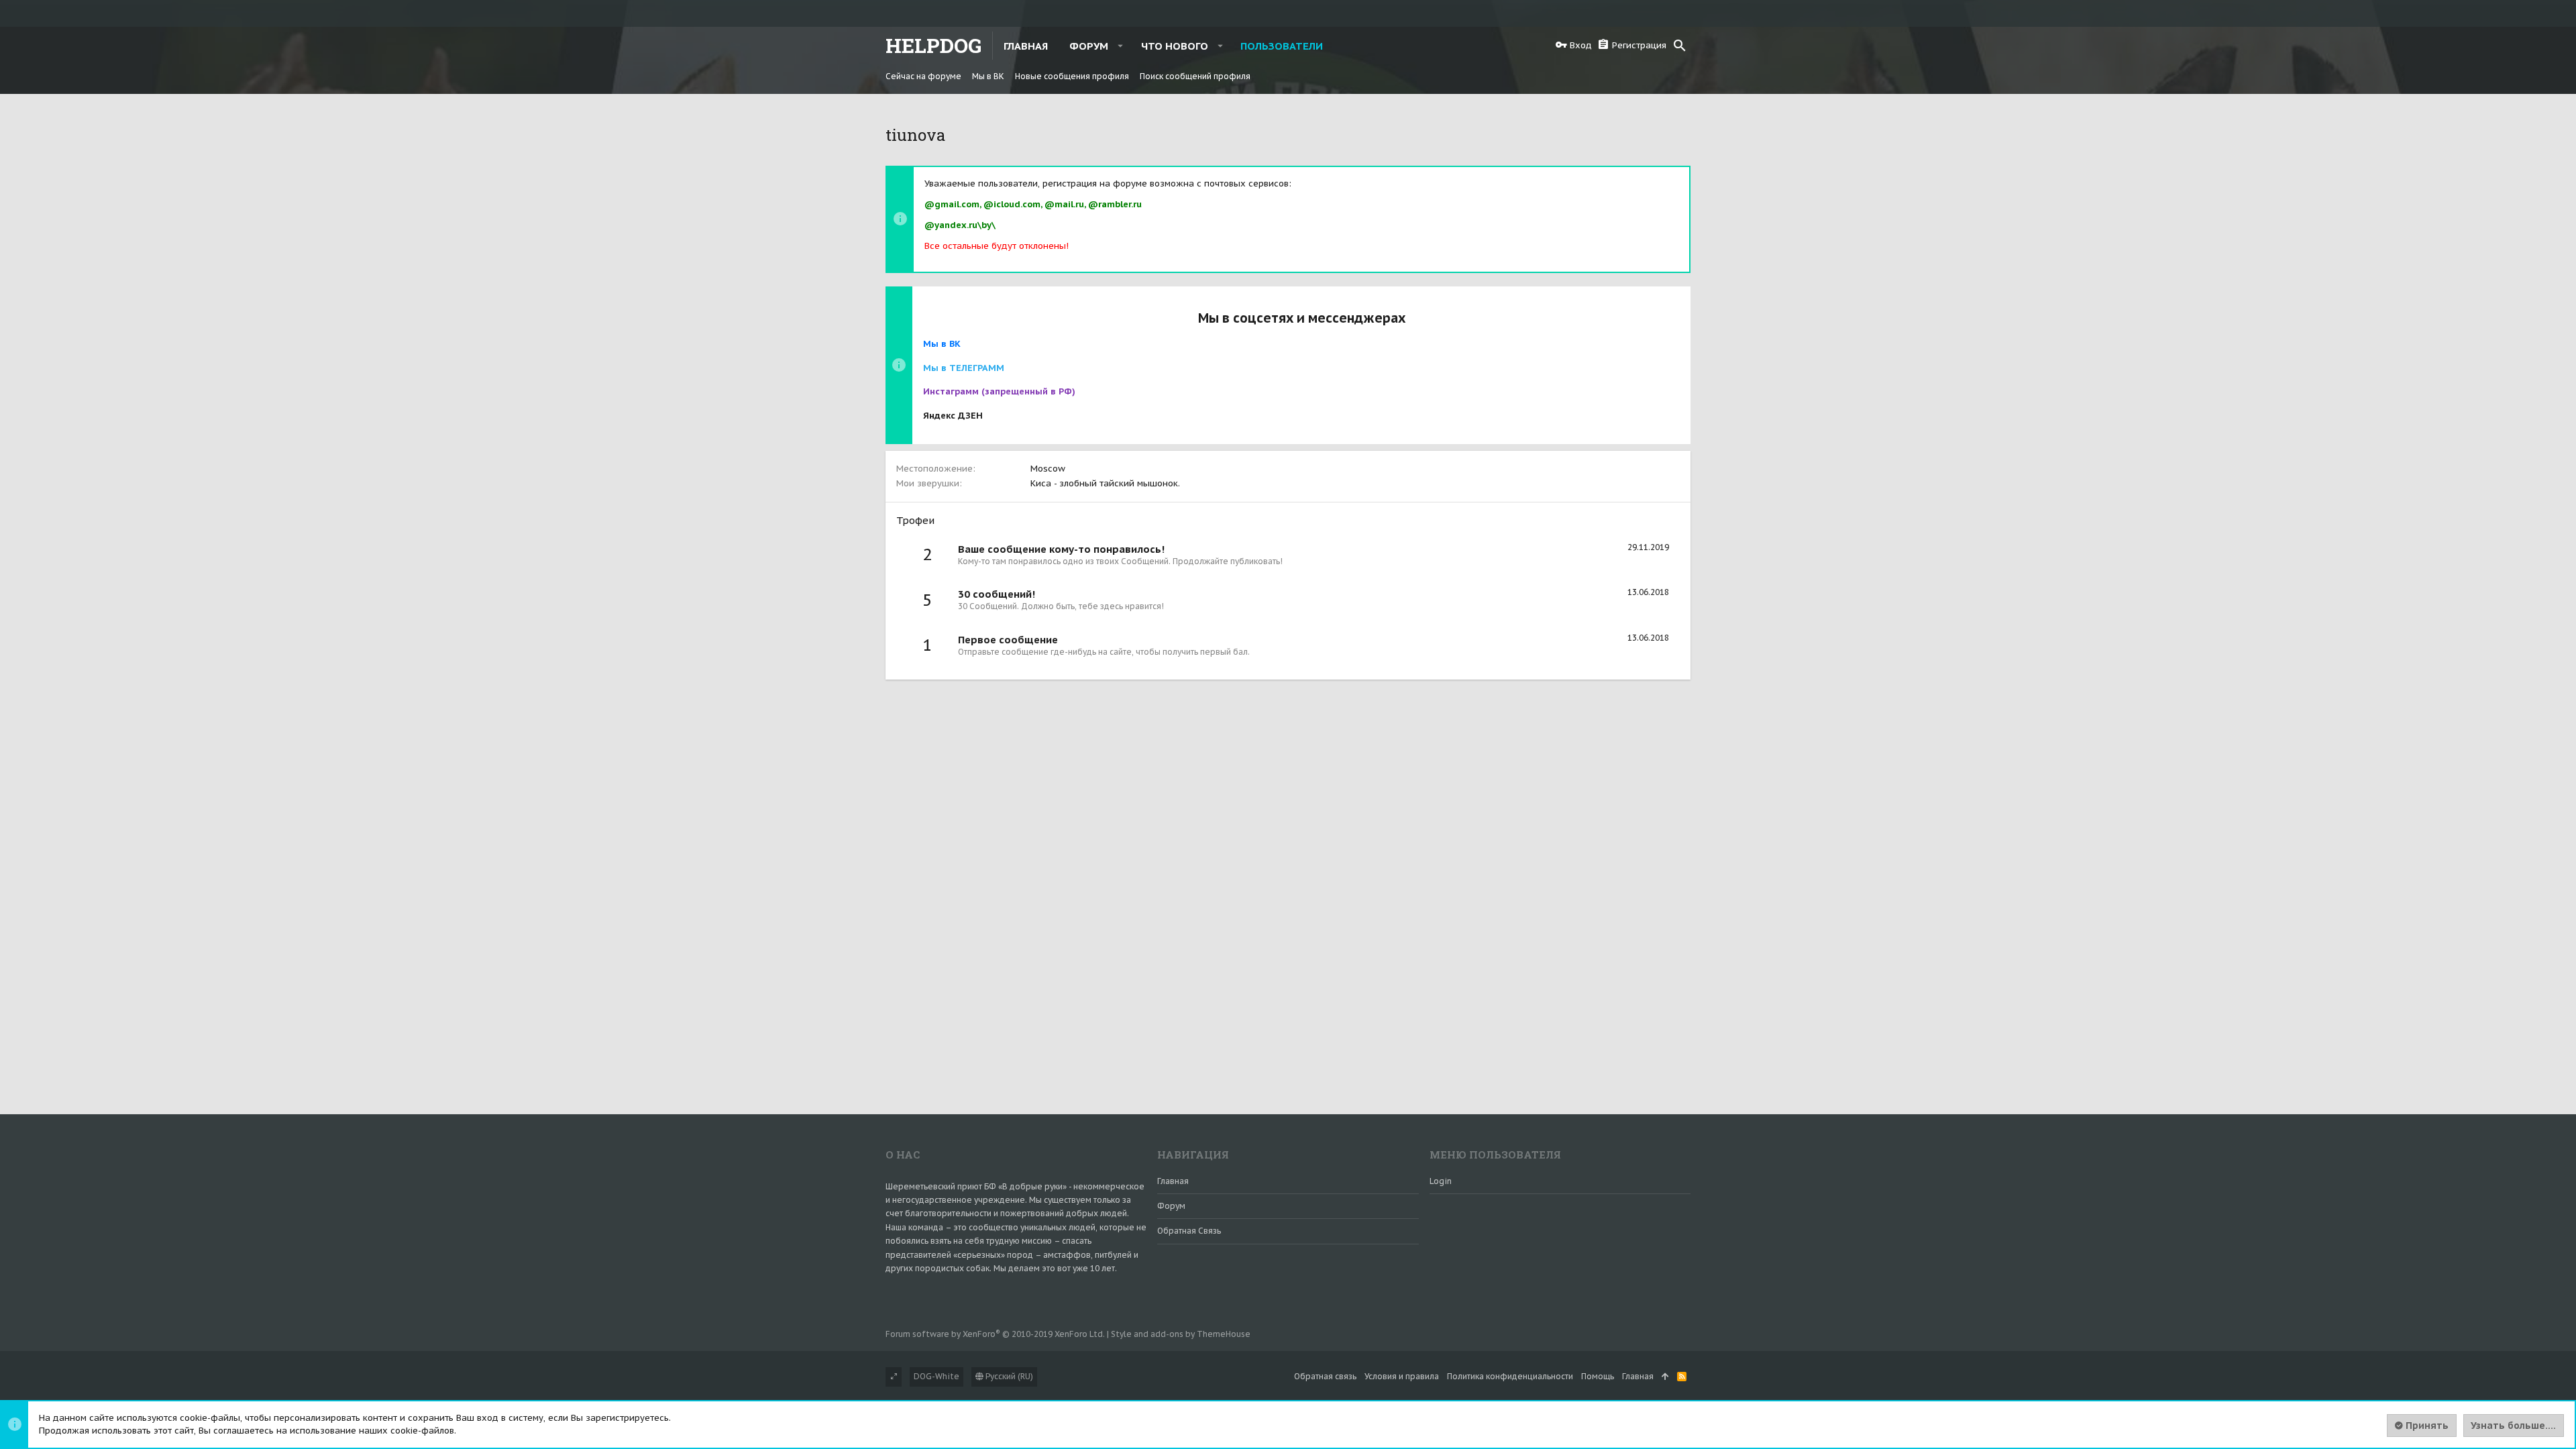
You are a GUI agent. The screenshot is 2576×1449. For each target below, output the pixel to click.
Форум (1171, 1206)
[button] (1121, 46)
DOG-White (936, 1376)
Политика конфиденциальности (1510, 1376)
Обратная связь (1189, 1231)
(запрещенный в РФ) (999, 391)
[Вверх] (1665, 1377)
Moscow (1048, 469)
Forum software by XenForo (995, 1334)
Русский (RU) (1008, 1376)
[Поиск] (1680, 46)
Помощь (1598, 1376)
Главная (1173, 1181)
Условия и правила (1402, 1376)
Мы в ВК (942, 344)
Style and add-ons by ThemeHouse (1181, 1334)
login (1441, 1181)
